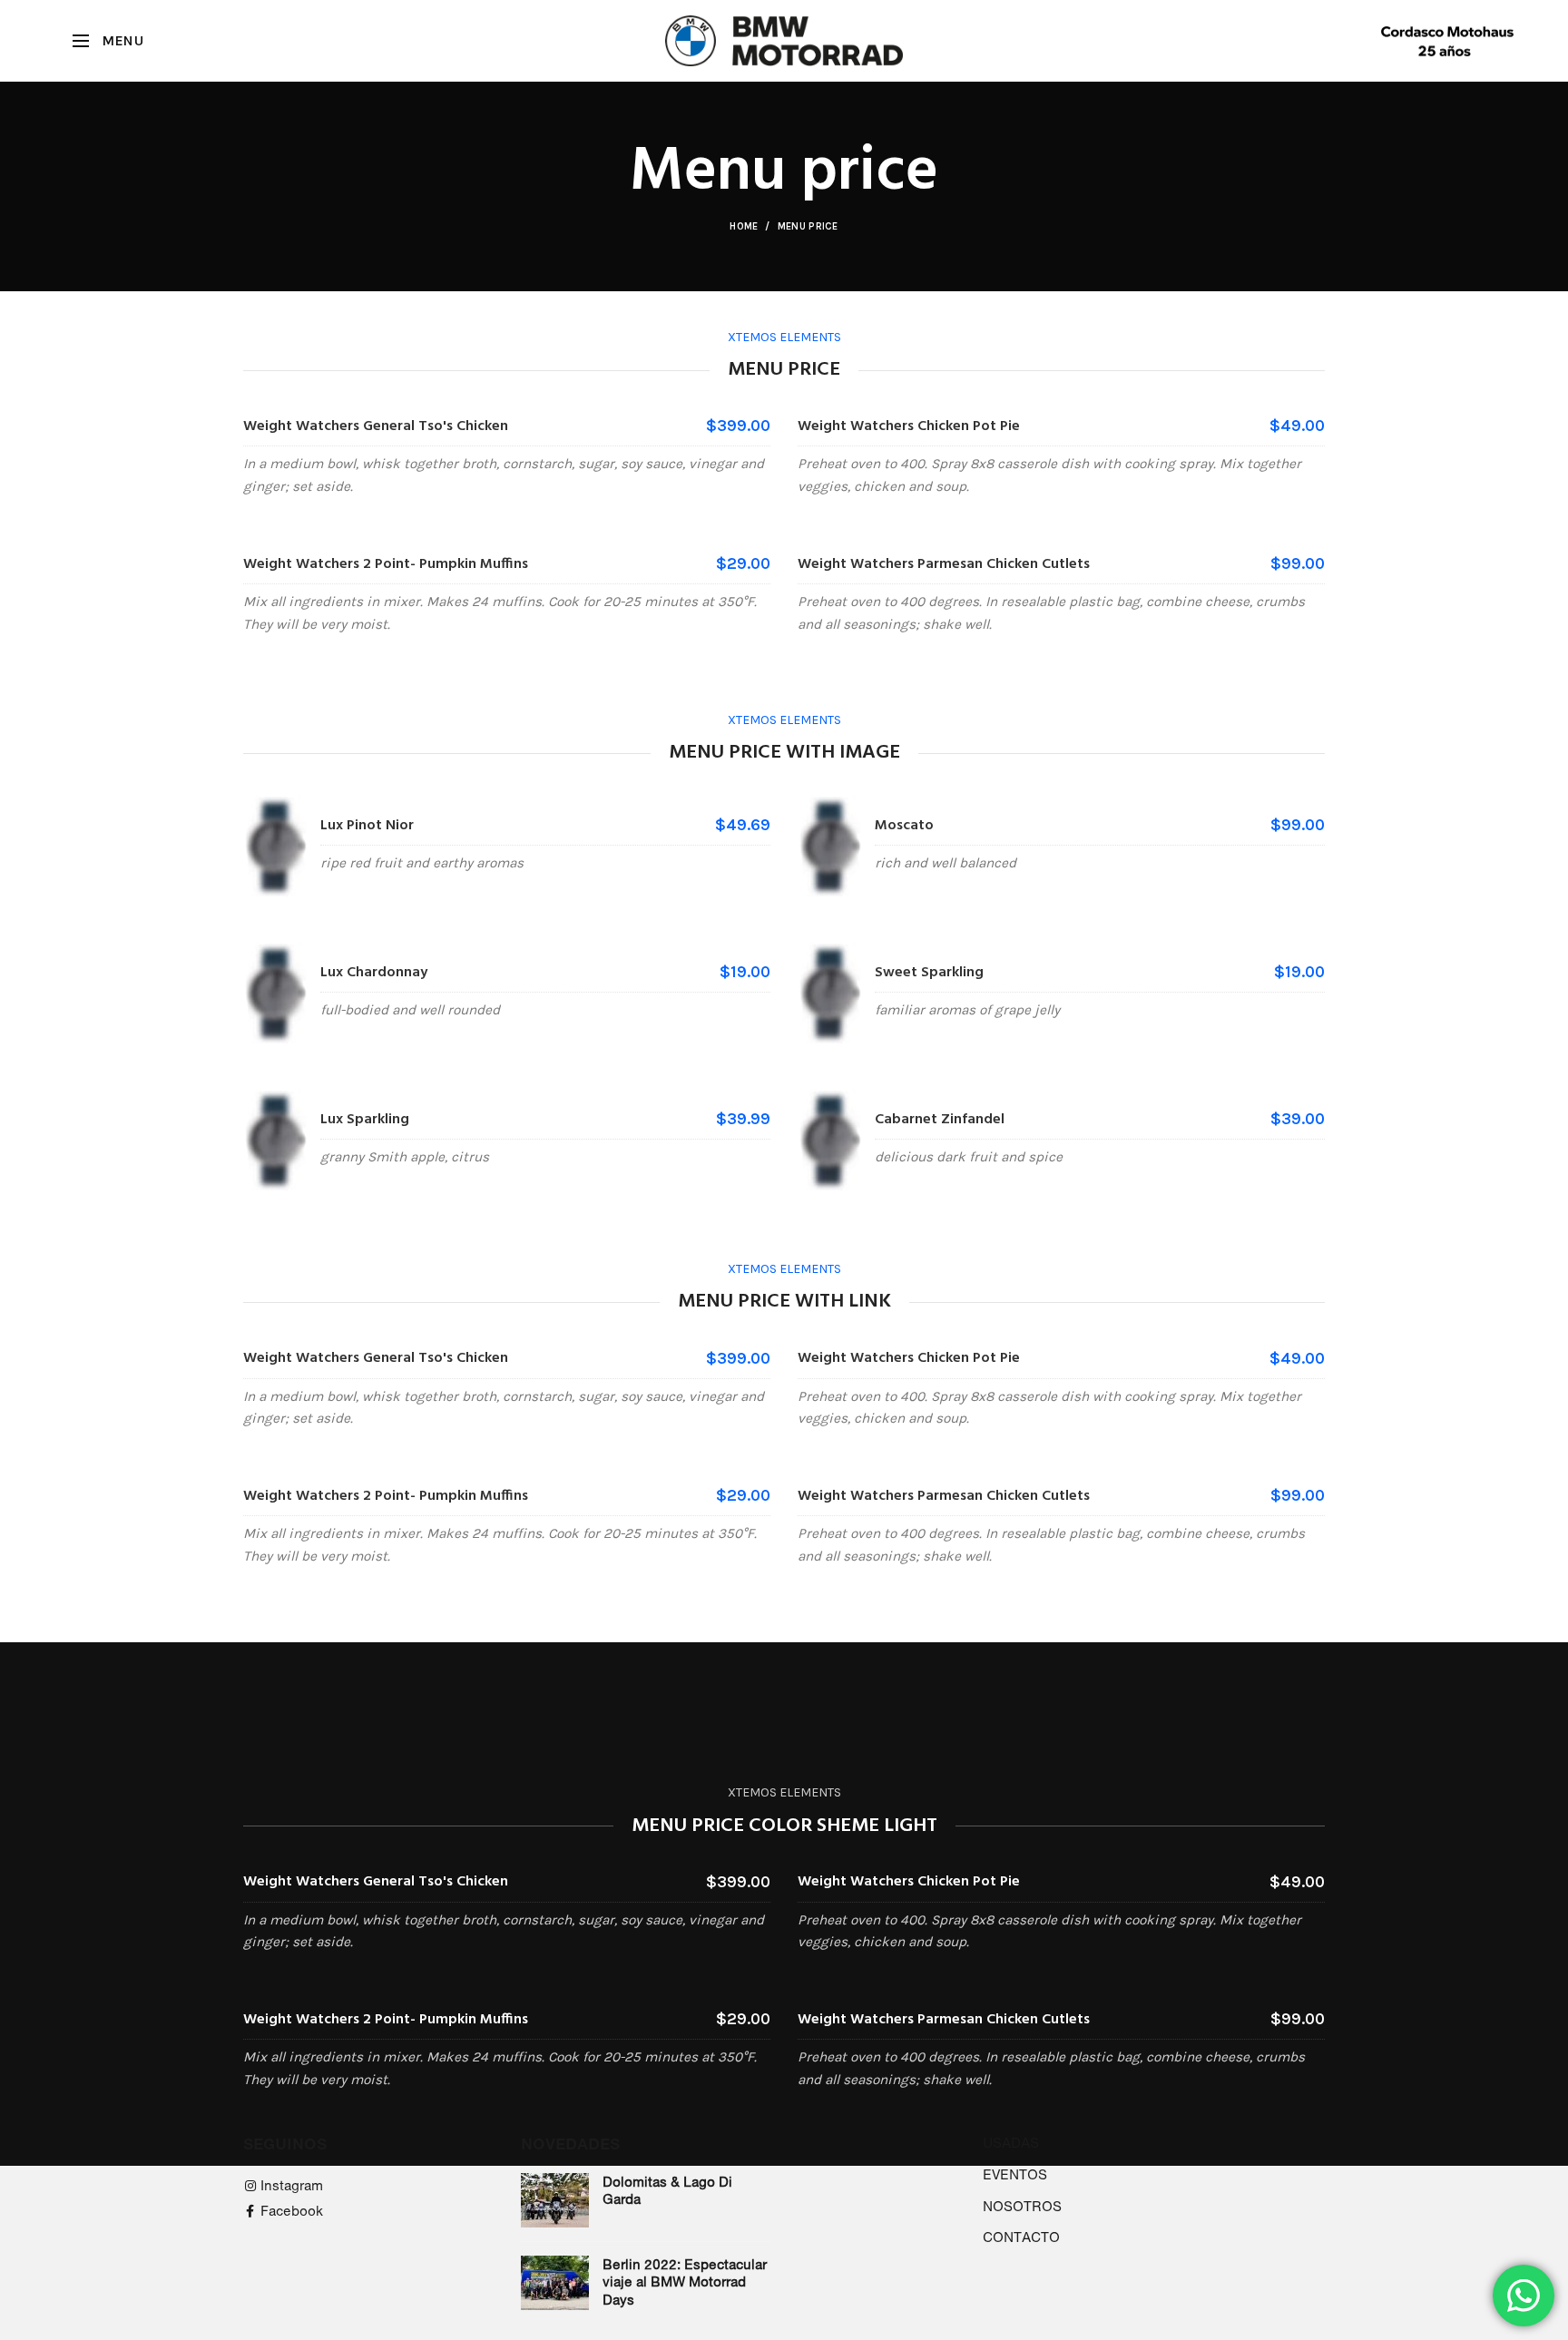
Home (744, 226)
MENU (122, 40)
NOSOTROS (1022, 2206)
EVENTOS (1015, 2174)
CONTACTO (1021, 2237)
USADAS (1011, 2143)
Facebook (292, 2211)
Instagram (292, 2185)
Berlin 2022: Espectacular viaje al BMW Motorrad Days (685, 2282)
